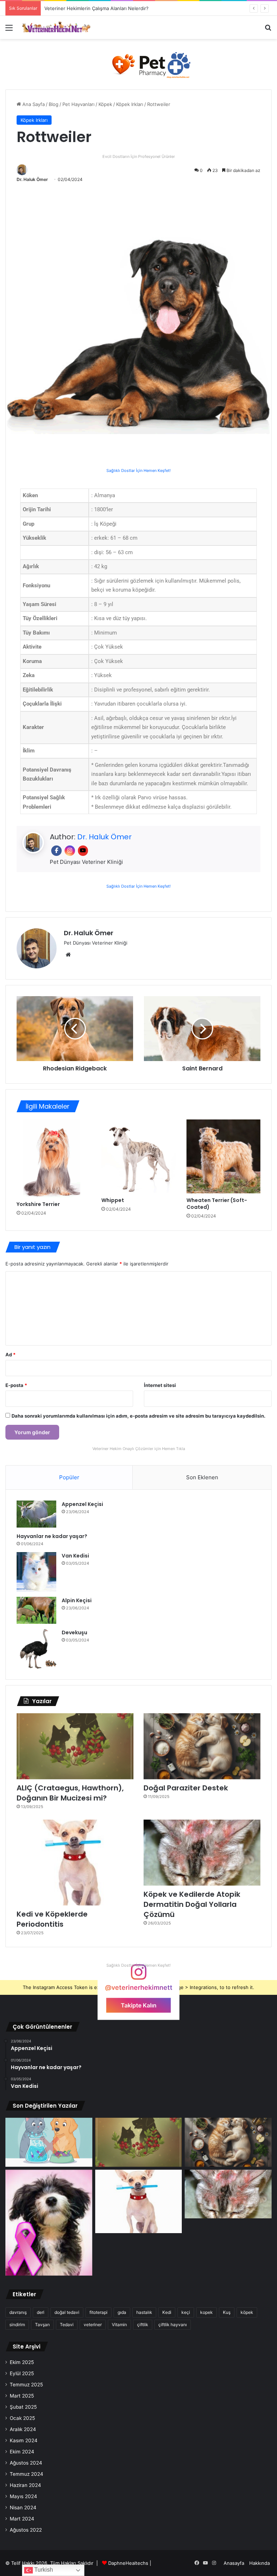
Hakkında (260, 2563)
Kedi (167, 2312)
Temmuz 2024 (27, 2474)
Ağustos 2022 (26, 2530)
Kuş (227, 2312)
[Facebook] (56, 851)
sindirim (17, 2325)
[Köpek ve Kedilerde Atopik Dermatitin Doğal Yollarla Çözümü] (202, 1853)
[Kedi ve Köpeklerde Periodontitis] (75, 1863)
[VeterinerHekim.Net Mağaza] (138, 63)
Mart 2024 (22, 2519)
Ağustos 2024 (26, 2463)
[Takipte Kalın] (138, 1975)
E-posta (16, 1385)
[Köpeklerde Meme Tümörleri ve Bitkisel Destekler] (49, 2223)
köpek (247, 2312)
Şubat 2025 (23, 2407)
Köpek (105, 104)
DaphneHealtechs (129, 2563)
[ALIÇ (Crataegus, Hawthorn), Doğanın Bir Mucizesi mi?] (75, 1746)
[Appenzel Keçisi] (36, 1514)
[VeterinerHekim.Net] (56, 27)
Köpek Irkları (130, 104)
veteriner (93, 2325)
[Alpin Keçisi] (36, 1610)
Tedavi (67, 2325)
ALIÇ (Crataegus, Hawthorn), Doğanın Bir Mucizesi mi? (70, 1793)
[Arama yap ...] (268, 30)
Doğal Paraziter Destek (186, 1788)
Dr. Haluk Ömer (32, 179)
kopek (206, 2312)
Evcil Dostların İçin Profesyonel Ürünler (139, 157)
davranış (18, 2312)
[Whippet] (138, 1156)
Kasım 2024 (24, 2440)
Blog (54, 104)
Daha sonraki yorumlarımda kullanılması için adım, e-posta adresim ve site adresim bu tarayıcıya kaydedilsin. (138, 1416)
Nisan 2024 (23, 2507)
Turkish (43, 2570)
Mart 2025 (22, 2396)
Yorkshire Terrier (38, 1204)
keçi (186, 2312)
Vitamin (119, 2325)
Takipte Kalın (139, 2005)
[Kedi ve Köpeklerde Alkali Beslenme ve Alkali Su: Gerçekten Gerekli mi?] (49, 2142)
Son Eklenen (202, 1477)
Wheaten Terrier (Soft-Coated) (217, 1204)
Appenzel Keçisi (82, 1504)
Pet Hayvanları (78, 104)
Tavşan (42, 2325)
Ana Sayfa (33, 104)
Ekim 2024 (22, 2452)
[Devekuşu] (36, 1649)
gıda (122, 2312)
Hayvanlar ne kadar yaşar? (52, 1536)
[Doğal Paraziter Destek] (202, 1746)
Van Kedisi (75, 1556)
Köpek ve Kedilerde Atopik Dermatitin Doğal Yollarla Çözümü (192, 1904)
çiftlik (143, 2325)
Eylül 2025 (22, 2373)
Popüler (69, 1477)
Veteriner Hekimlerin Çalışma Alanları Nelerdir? (96, 8)
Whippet (113, 1200)
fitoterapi (98, 2312)
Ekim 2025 (22, 2362)
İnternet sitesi (160, 1385)
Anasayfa (234, 2563)
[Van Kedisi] (36, 1572)
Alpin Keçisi (77, 1600)
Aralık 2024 (23, 2429)
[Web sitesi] (68, 955)
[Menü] (9, 30)
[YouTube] (83, 851)
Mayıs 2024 (23, 2496)
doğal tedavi (67, 2312)
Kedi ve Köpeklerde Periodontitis (52, 1919)
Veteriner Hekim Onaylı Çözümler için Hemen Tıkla (139, 1449)
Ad (10, 1355)
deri (41, 2312)
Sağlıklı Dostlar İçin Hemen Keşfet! (138, 470)
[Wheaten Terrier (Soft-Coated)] (223, 1156)
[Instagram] (70, 851)
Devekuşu (74, 1632)
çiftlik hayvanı (173, 2325)
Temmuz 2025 (26, 2385)
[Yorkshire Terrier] (54, 1158)
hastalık (144, 2312)
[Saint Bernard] (202, 1029)
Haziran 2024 (25, 2485)
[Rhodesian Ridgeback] (75, 1029)
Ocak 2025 (22, 2418)
